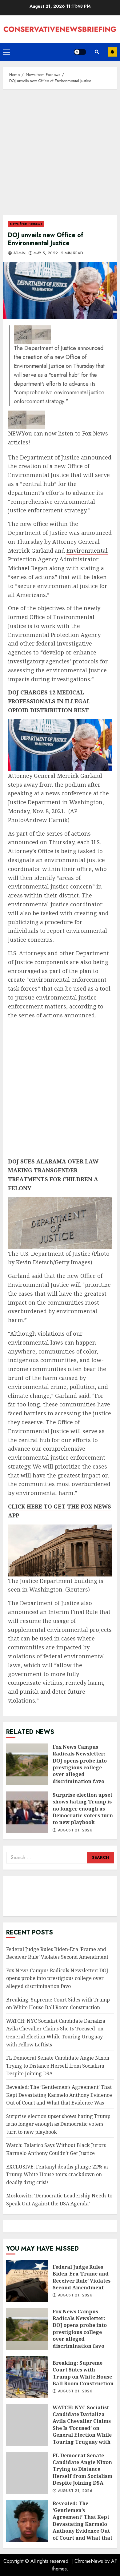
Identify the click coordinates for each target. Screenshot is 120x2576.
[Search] (97, 52)
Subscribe (112, 52)
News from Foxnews (26, 224)
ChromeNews (89, 2561)
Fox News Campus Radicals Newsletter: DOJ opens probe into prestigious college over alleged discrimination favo (27, 1764)
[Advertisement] (60, 155)
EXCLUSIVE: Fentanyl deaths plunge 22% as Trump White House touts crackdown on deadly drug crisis (57, 2174)
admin (19, 253)
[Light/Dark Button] (80, 52)
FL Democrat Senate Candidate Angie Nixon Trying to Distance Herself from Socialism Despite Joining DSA (58, 2066)
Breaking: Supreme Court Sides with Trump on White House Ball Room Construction (27, 2377)
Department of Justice (50, 457)
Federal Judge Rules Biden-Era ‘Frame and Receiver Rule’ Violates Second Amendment (27, 2281)
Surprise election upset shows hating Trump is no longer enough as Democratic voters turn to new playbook (27, 1812)
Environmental (87, 551)
